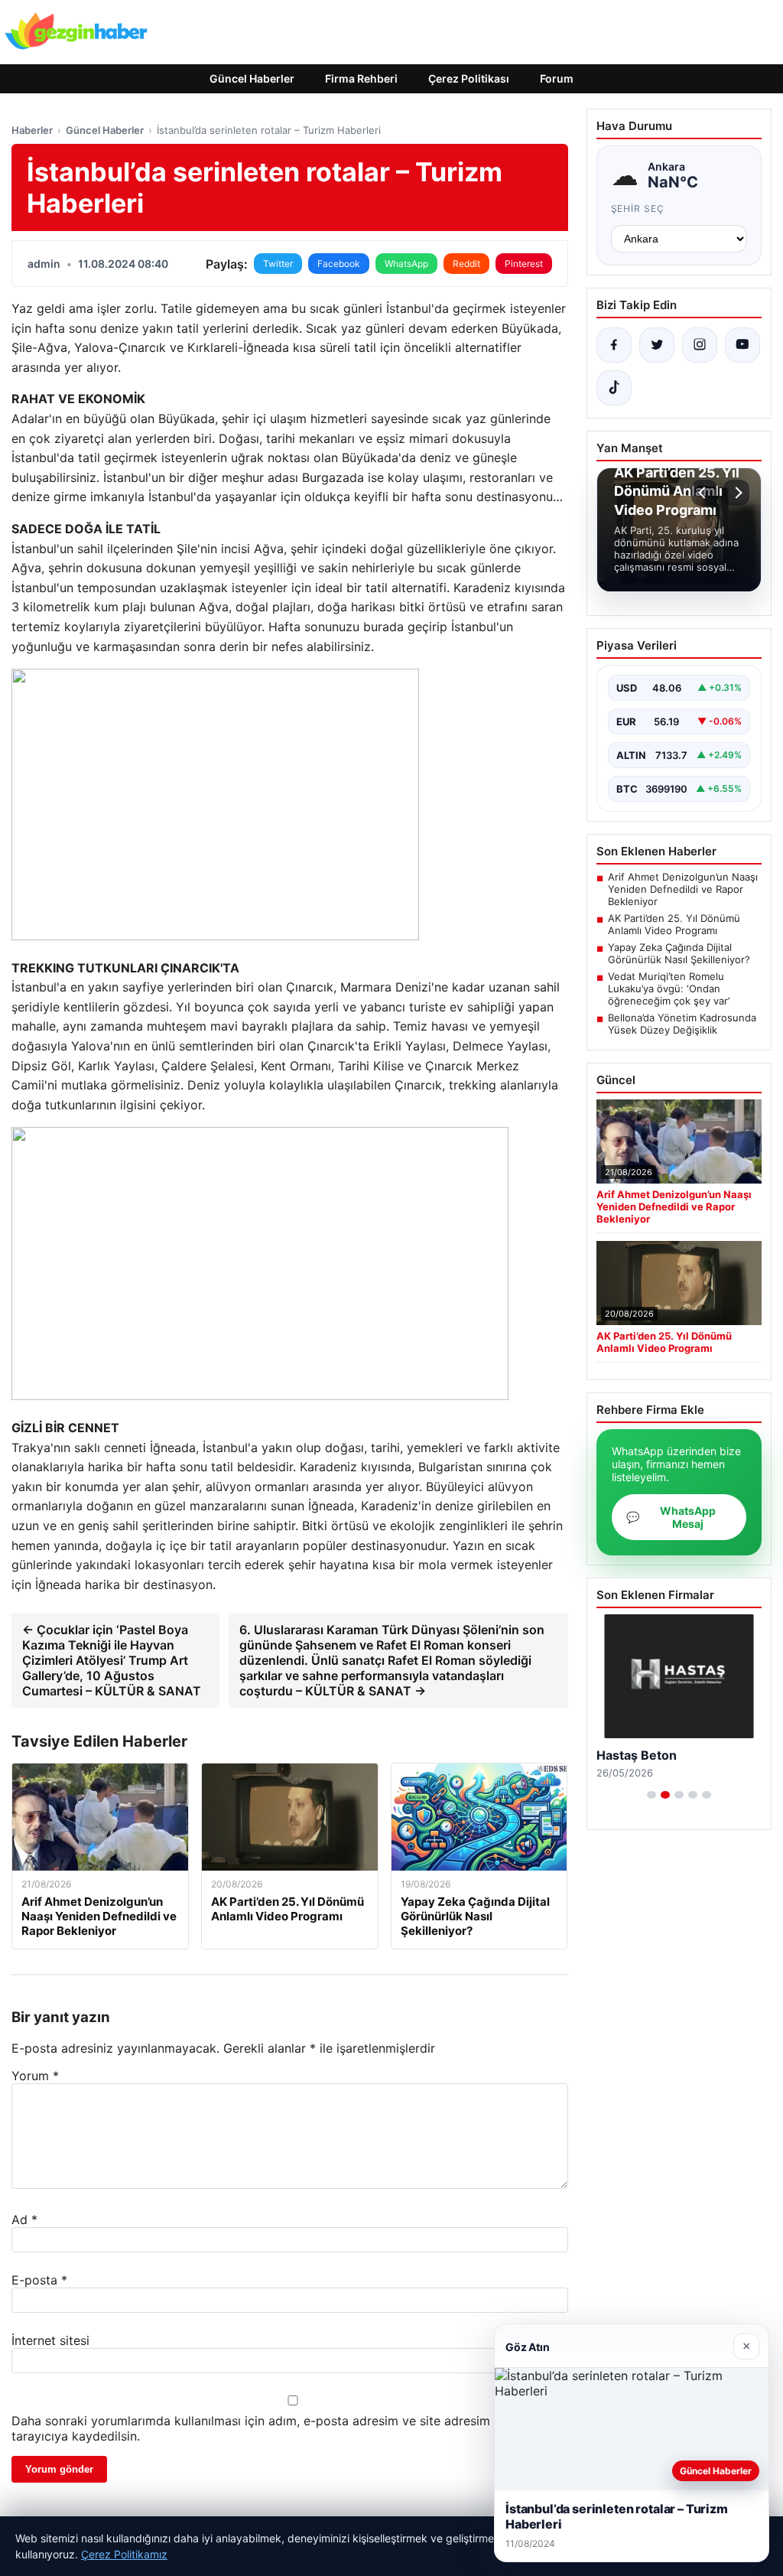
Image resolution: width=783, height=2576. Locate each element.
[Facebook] (614, 345)
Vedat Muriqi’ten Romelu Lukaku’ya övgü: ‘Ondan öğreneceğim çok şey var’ (669, 988)
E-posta (39, 2280)
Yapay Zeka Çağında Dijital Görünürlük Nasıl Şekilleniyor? (679, 953)
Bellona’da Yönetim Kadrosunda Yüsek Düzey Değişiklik (682, 1024)
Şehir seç (638, 208)
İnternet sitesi (50, 2340)
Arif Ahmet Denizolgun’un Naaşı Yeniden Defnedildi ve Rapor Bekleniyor (683, 889)
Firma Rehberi (361, 78)
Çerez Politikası (469, 78)
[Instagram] (700, 345)
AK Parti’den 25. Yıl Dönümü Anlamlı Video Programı (674, 924)
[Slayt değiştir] (651, 1795)
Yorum (35, 2076)
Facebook (339, 264)
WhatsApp (406, 264)
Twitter (278, 264)
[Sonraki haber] (736, 493)
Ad (24, 2219)
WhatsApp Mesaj (671, 1517)
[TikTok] (614, 388)
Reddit (466, 264)
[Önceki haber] (704, 493)
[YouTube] (742, 345)
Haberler (32, 130)
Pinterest (524, 264)
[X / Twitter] (657, 345)
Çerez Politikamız (124, 2554)
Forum (557, 78)
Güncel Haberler (252, 78)
